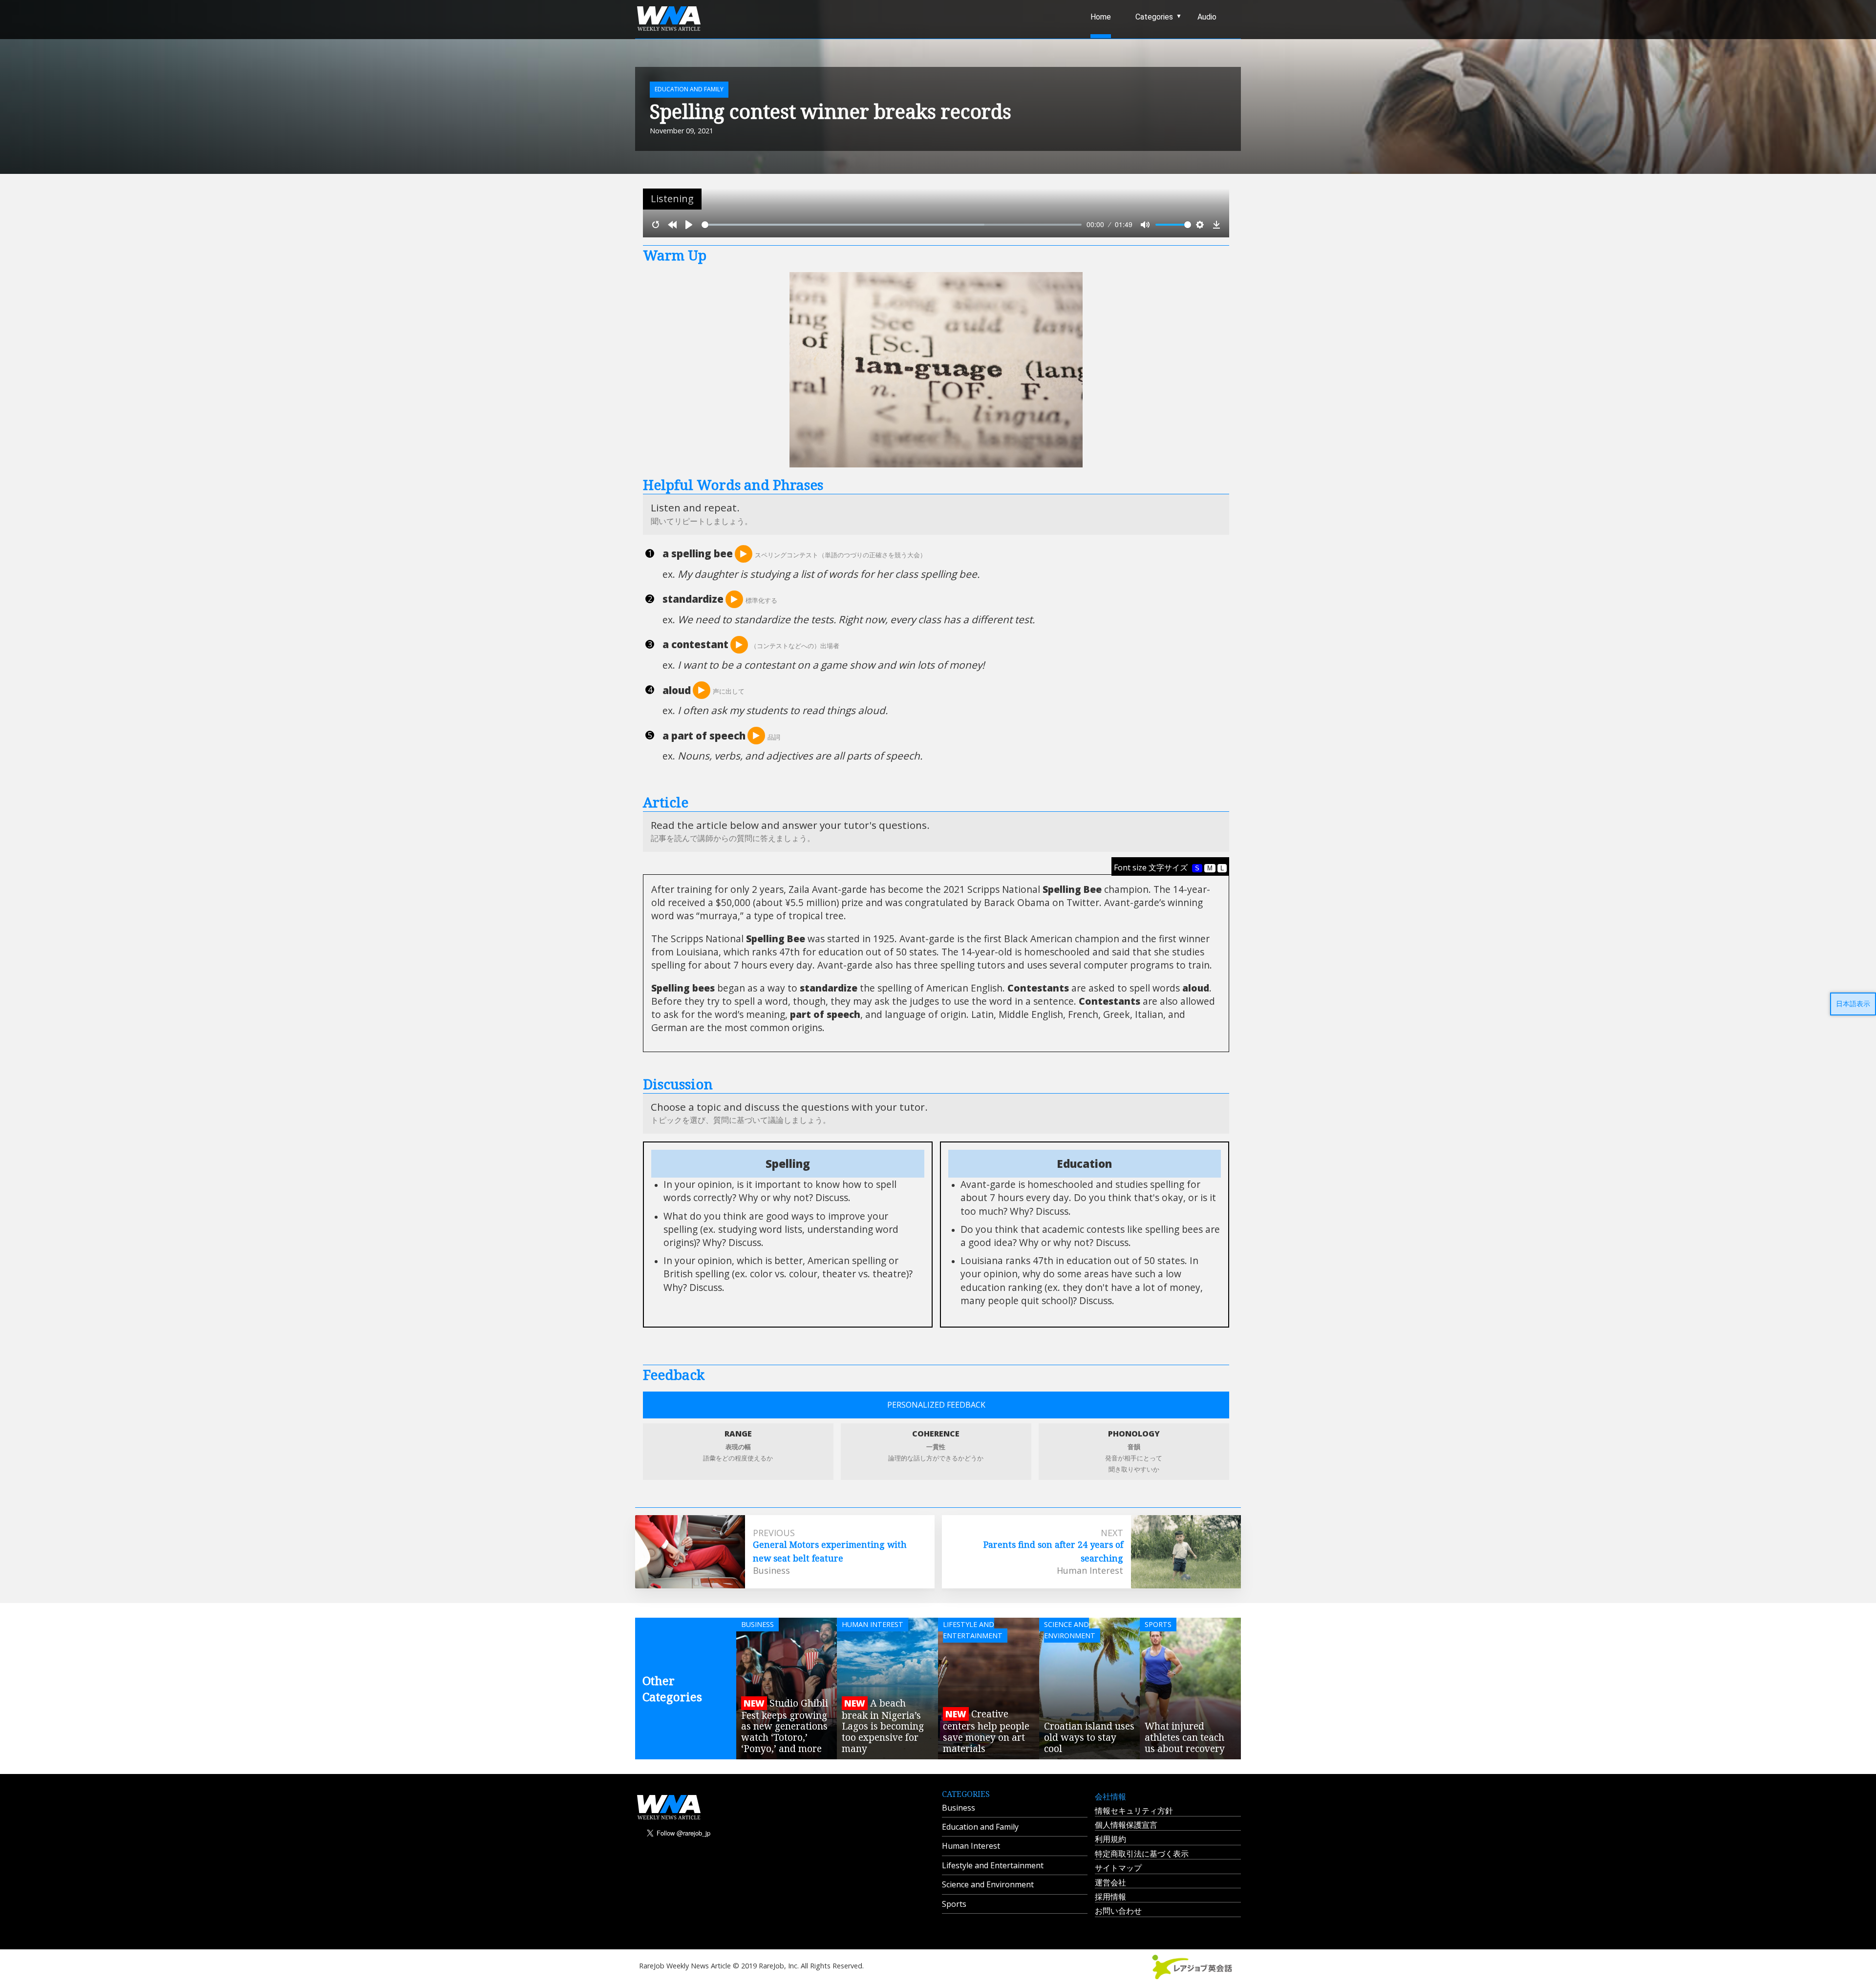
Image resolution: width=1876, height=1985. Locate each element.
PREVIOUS (774, 1533)
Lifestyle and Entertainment (993, 1865)
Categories (1154, 17)
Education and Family (980, 1827)
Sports (954, 1904)
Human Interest (971, 1846)
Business (959, 1808)
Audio (1207, 17)
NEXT (1112, 1533)
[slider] (892, 225)
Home (1101, 17)
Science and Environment (988, 1884)
